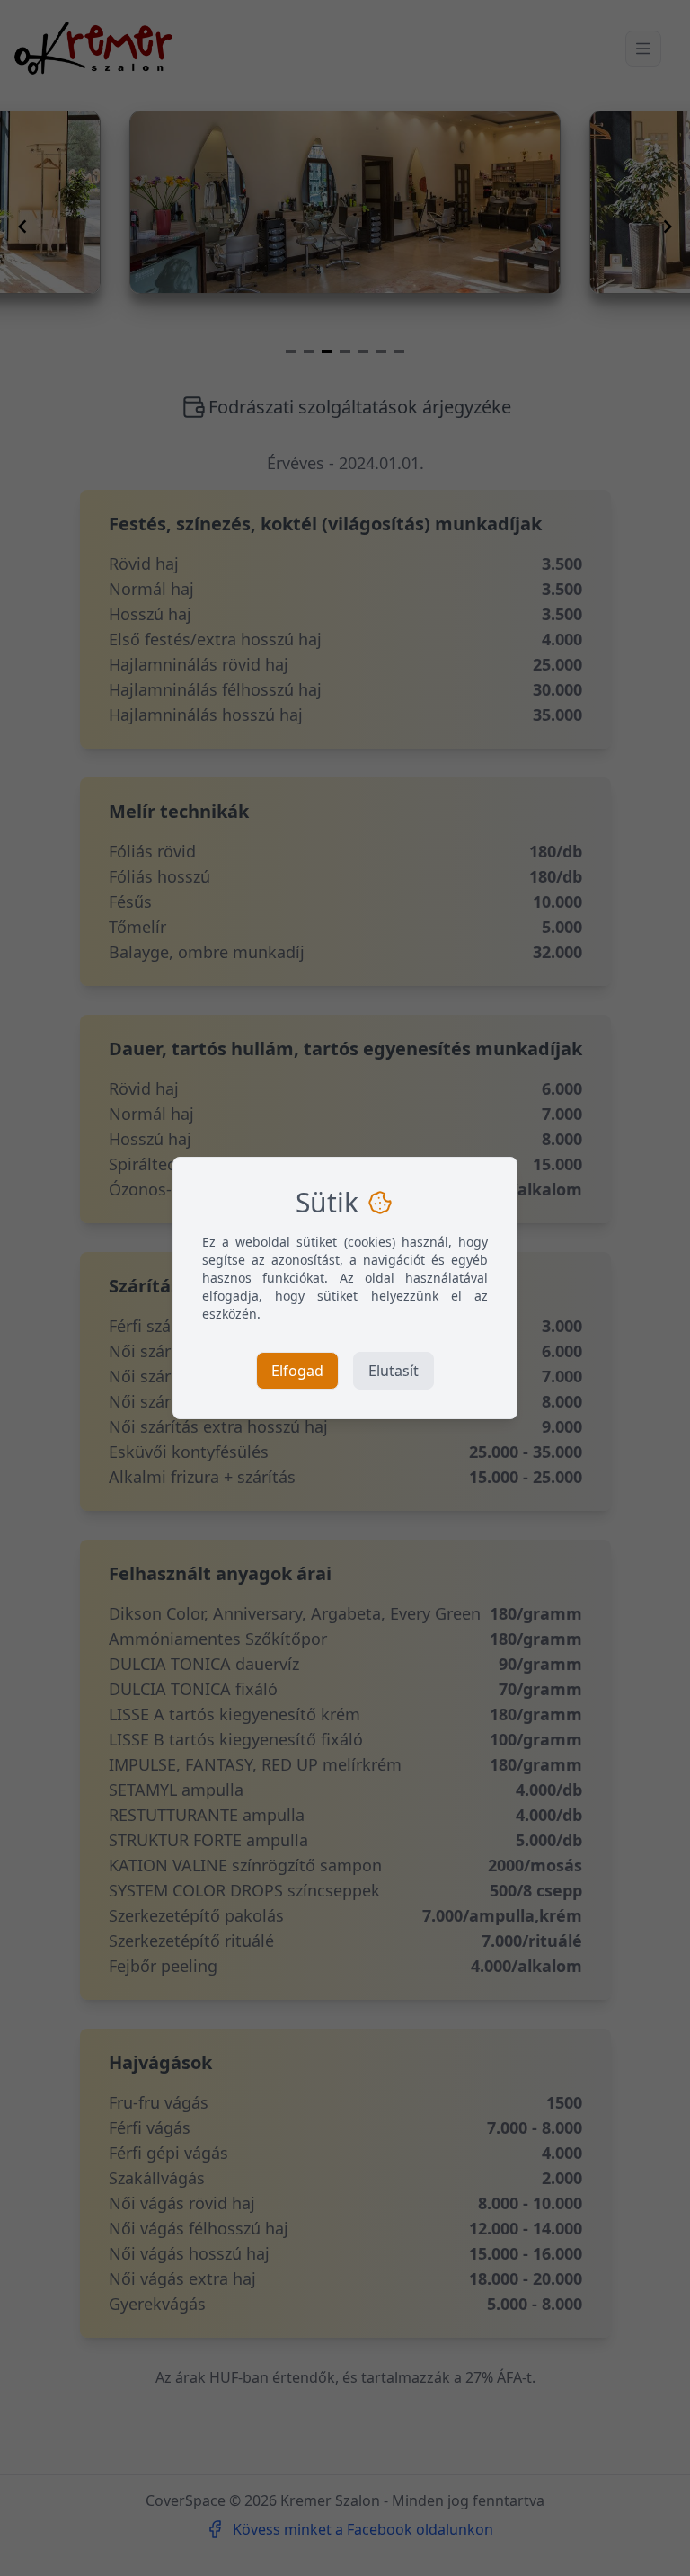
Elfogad (297, 1371)
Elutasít (394, 1371)
